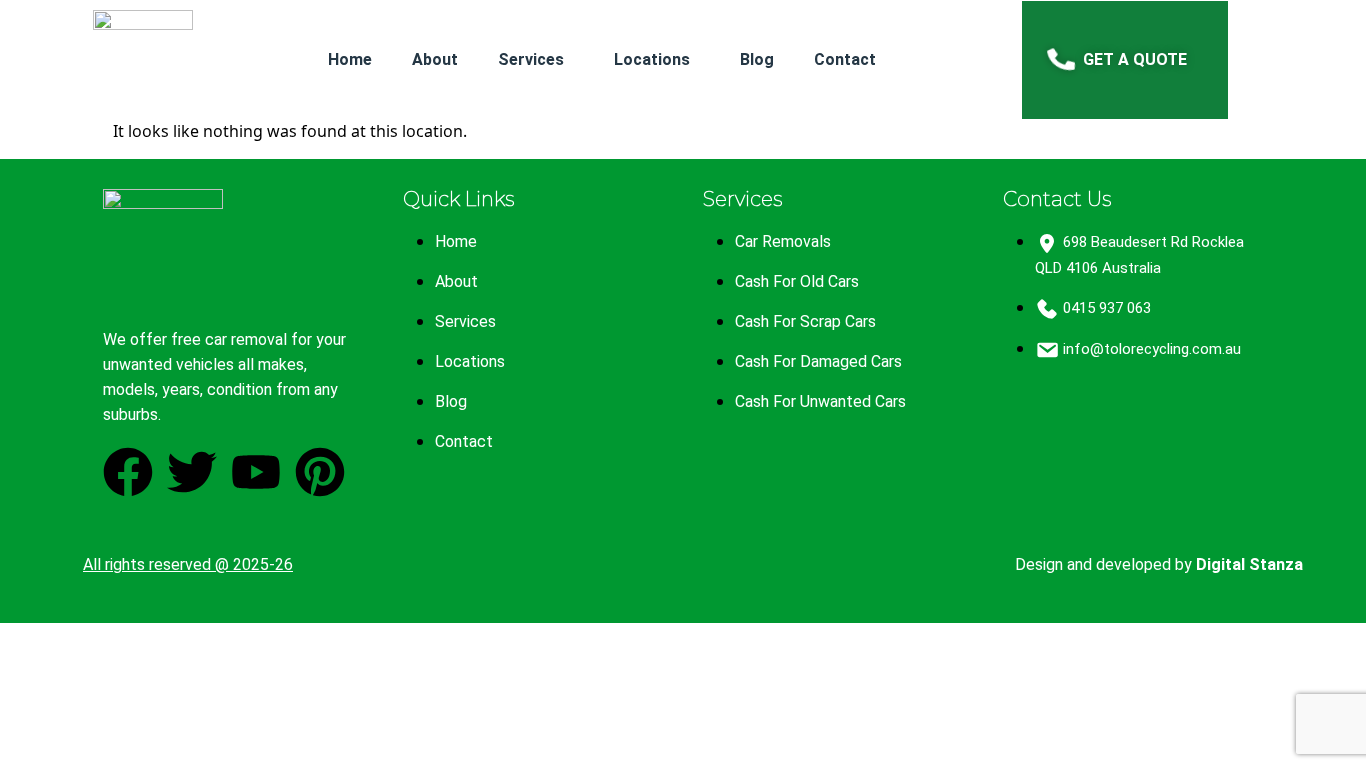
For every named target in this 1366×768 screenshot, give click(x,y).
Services (531, 59)
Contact (845, 59)
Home (350, 59)
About (435, 59)
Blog (757, 59)
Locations (652, 59)
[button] (536, 59)
